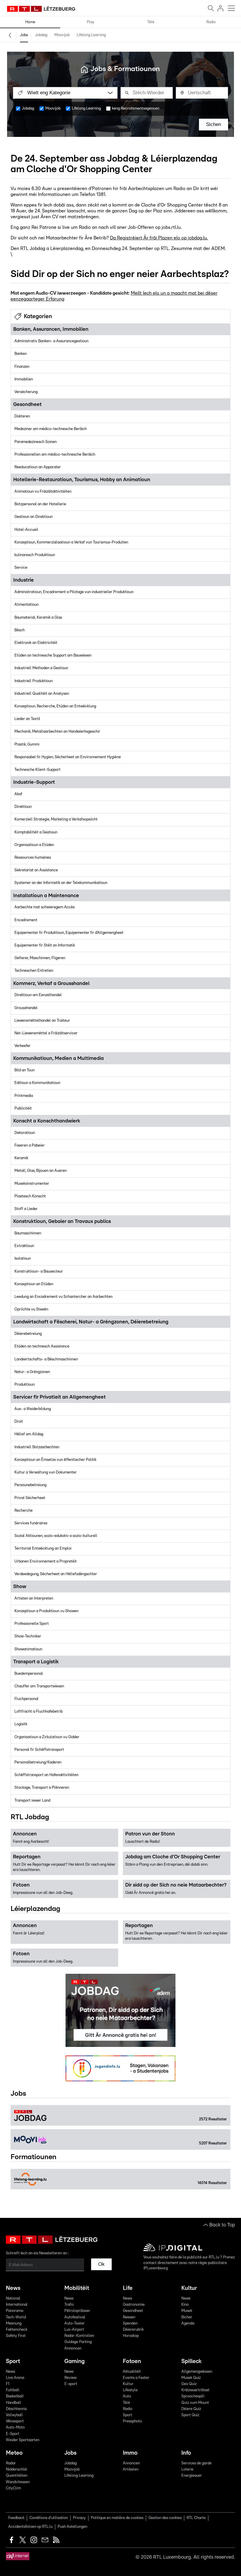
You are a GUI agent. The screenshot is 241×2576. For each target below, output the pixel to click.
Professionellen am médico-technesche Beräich (55, 455)
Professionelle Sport (32, 1624)
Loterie (187, 2470)
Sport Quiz (190, 2415)
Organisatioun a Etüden (34, 845)
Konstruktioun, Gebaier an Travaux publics (62, 1221)
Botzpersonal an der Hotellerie (40, 504)
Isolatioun (23, 1259)
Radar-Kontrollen (79, 2336)
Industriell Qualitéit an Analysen (42, 694)
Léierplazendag (35, 1909)
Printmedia (24, 1096)
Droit (19, 1422)
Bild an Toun (25, 1070)
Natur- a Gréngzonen (32, 1372)
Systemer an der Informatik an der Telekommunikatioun (61, 883)
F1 (8, 2384)
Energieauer (192, 2476)
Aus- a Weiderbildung (33, 1409)
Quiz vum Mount (195, 2403)
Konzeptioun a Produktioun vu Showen (46, 1611)
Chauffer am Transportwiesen (39, 1686)
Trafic (69, 2305)
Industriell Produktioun (34, 681)
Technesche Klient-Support (37, 770)
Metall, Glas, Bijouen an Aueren (41, 1171)
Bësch (20, 630)
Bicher (187, 2317)
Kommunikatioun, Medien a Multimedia (58, 1058)
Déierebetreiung (28, 1334)
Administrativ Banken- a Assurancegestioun (51, 341)
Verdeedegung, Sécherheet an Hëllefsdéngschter (56, 1574)
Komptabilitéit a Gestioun (36, 832)
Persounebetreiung (30, 1485)
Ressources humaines (33, 858)
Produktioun (25, 1385)
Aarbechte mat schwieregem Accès (45, 907)
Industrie (24, 580)
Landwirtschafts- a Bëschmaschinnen (46, 1359)
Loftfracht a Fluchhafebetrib (39, 1712)
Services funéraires (31, 1523)
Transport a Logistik (36, 1662)
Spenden (130, 2324)
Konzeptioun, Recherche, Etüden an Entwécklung (55, 706)
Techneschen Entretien (34, 971)
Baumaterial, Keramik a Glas (38, 618)
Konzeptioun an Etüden (34, 1284)
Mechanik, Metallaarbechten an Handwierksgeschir (57, 732)
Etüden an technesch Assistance (42, 1346)
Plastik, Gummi (27, 745)
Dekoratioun (25, 1133)
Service (21, 568)
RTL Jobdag (30, 1817)
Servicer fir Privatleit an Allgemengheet (60, 1397)
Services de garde (196, 2463)
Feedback (16, 2518)
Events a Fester (136, 2378)
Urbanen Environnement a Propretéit (46, 1561)
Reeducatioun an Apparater (38, 467)
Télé (151, 22)
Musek (187, 2311)
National (13, 2299)
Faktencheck (17, 2330)
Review (70, 2378)
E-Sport (13, 2434)
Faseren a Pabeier (30, 1146)
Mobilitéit (77, 2288)
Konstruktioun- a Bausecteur (39, 1272)
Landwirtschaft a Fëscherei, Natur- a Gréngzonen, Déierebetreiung (91, 1322)
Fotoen (132, 2361)
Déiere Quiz (191, 2409)
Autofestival (75, 2317)
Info (186, 2453)
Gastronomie (134, 2305)
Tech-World (16, 2317)
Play (91, 22)
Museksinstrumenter (32, 1184)
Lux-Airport (74, 2330)
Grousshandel (26, 1008)
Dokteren (22, 416)
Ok (101, 2264)
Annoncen (73, 2348)
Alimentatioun (26, 605)
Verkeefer (22, 1046)
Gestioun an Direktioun (34, 517)
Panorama (15, 2311)
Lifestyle (130, 2390)
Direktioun (23, 807)
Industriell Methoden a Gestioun (41, 668)
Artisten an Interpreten (34, 1599)
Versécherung (26, 392)
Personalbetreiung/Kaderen (38, 1762)
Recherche (24, 1511)
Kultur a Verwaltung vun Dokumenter (46, 1472)
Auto (127, 2396)
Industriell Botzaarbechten (37, 1447)
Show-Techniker (28, 1636)
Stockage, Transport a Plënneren (42, 1788)
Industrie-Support (34, 782)
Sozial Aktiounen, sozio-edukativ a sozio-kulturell (56, 1536)
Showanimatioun (28, 1649)
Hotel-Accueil (26, 530)
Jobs (24, 35)
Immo (130, 2453)
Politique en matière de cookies (117, 2518)
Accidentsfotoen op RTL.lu (30, 2527)
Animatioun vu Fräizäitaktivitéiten (43, 492)
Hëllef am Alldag (29, 1434)
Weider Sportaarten (23, 2440)
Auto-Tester (75, 2324)
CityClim (13, 2488)
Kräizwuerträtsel (195, 2390)
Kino (185, 2305)
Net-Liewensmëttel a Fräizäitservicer (46, 1033)
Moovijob (62, 35)
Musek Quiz (191, 2378)
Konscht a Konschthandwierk (47, 1121)
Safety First (16, 2336)
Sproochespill (193, 2396)
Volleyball (14, 2415)
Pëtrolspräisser (77, 2311)
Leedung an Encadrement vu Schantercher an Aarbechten (63, 1297)
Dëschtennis (16, 2409)
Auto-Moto (15, 2428)
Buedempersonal (29, 1674)
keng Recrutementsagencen (136, 109)
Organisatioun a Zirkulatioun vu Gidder (47, 1737)
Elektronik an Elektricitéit (36, 643)
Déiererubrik (133, 2330)
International (17, 2305)
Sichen (214, 124)
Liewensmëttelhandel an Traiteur (42, 1021)
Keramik (21, 1158)
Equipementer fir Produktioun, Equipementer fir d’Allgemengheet (69, 933)
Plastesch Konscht (30, 1196)
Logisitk (21, 1724)
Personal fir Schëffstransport (39, 1750)
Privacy (79, 2518)
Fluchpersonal (26, 1699)
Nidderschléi (16, 2470)
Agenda (188, 2324)
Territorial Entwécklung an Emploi (43, 1549)
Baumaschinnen (28, 1233)
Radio (211, 22)
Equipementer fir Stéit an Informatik (45, 945)
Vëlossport (15, 2421)
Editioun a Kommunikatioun (37, 1083)
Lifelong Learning (91, 35)
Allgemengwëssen (197, 2372)
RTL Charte (196, 2518)
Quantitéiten (17, 2476)
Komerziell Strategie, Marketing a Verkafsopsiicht (56, 819)
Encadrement (26, 920)
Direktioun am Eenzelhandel (38, 995)
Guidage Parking (78, 2342)
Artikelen (131, 2470)
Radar (11, 2463)
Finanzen (22, 367)
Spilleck (191, 2361)
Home (30, 22)
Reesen (129, 2317)
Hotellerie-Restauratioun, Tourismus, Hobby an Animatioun (82, 480)
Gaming (75, 2361)
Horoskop (131, 2336)
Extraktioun (24, 1246)
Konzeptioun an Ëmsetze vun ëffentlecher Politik (55, 1460)
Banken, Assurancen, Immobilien (51, 329)
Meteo (14, 2453)
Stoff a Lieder (26, 1209)
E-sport (71, 2384)
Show (20, 1586)
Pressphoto (132, 2421)
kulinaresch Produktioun (35, 555)
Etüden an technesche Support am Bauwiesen (53, 656)
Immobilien (24, 379)
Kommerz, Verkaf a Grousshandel (51, 983)
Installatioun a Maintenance (46, 896)
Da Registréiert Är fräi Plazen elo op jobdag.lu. (159, 238)
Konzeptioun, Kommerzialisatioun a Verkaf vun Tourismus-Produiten (71, 542)
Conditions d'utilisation (49, 2518)
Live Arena (15, 2378)
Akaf (18, 794)
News (13, 2288)
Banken (21, 354)
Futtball (13, 2390)
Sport (13, 2361)
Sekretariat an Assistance (36, 870)
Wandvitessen (18, 2482)
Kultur (189, 2288)
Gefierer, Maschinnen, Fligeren (40, 958)
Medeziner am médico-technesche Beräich (51, 429)
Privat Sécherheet (30, 1498)
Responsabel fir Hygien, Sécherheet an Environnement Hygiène (68, 757)
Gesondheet (27, 404)
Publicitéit (23, 1109)
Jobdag (41, 35)
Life (128, 2288)
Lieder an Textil (27, 719)
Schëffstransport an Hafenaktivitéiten (46, 1775)
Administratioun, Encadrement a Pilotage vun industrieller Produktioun (74, 592)
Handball (14, 2403)
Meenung (14, 2324)
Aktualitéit (132, 2372)
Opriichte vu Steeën (31, 1309)
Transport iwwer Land (32, 1801)
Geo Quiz (189, 2384)
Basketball (15, 2396)
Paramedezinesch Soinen (36, 442)
